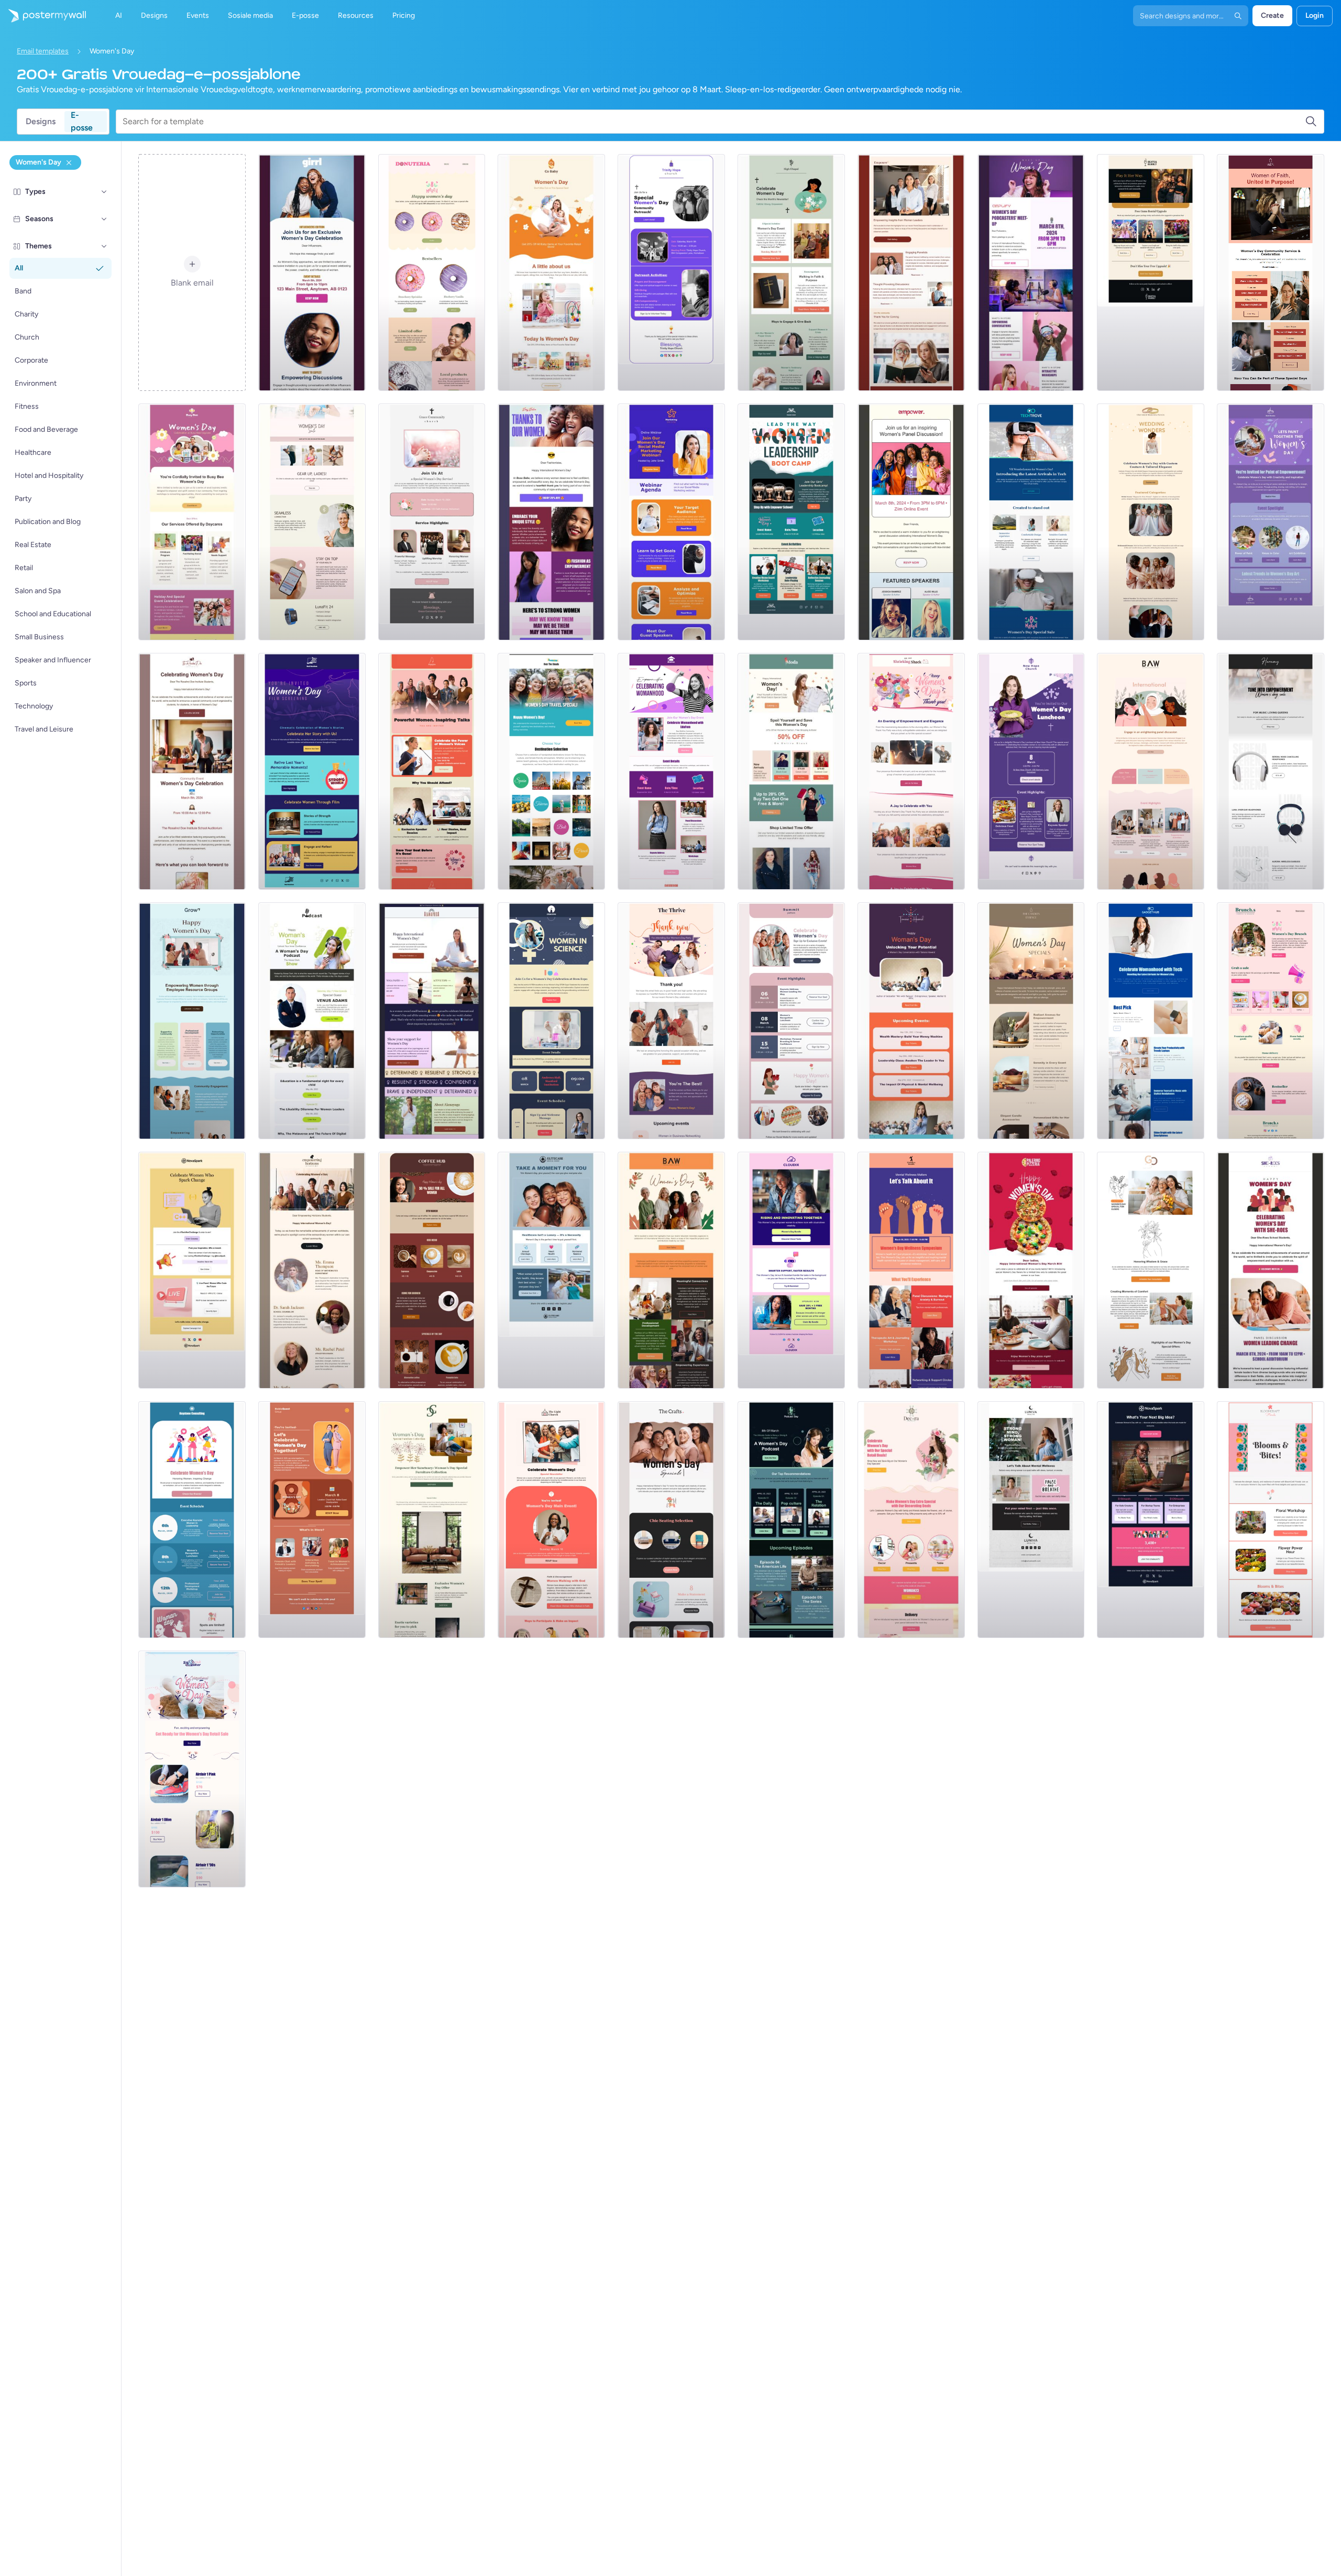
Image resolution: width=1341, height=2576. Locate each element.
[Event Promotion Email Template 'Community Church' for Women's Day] (432, 522)
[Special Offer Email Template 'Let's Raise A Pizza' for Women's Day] (1031, 1270)
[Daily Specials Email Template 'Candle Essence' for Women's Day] (1031, 1021)
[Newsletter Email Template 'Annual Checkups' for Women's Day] (551, 1270)
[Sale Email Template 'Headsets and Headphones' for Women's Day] (1271, 771)
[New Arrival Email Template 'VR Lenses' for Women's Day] (1031, 522)
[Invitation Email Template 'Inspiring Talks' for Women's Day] (432, 771)
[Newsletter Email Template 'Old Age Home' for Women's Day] (1151, 1270)
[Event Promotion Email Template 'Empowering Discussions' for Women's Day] (312, 272)
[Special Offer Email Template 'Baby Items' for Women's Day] (551, 272)
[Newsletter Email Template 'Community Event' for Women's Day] (192, 771)
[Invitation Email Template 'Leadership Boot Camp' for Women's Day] (791, 522)
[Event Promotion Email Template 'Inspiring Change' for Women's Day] (192, 1520)
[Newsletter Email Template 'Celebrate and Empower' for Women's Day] (1271, 1270)
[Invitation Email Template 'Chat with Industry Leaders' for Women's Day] (312, 1520)
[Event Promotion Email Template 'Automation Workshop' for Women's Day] (1151, 771)
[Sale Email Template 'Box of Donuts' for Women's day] (432, 272)
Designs (41, 121)
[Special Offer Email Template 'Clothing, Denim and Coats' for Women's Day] (791, 771)
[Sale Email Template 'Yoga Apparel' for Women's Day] (432, 1021)
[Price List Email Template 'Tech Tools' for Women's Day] (1151, 1520)
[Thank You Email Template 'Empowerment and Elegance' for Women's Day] (911, 771)
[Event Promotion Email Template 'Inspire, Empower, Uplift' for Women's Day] (911, 522)
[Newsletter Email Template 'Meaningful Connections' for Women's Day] (671, 1270)
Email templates (43, 51)
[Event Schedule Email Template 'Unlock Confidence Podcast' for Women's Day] (312, 1021)
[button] (104, 192)
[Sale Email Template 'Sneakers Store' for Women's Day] (192, 1769)
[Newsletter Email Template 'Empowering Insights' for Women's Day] (911, 272)
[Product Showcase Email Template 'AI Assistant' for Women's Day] (791, 1270)
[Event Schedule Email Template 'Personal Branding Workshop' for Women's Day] (791, 1021)
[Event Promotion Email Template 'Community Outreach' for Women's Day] (671, 272)
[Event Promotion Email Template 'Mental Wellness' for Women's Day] (911, 1270)
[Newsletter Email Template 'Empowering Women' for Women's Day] (312, 1270)
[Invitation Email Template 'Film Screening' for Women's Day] (312, 771)
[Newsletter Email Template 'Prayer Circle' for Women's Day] (791, 272)
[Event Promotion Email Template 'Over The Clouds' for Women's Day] (551, 771)
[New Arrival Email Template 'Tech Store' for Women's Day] (1151, 1021)
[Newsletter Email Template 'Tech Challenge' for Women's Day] (192, 1270)
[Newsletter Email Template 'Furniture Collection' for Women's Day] (432, 1520)
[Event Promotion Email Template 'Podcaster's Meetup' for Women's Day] (1031, 272)
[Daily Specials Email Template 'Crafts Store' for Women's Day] (671, 1520)
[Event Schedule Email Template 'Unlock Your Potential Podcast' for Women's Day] (911, 1021)
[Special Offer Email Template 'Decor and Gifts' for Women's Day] (911, 1520)
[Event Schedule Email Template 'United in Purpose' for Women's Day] (1271, 272)
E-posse (82, 122)
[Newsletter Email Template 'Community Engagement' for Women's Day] (192, 1021)
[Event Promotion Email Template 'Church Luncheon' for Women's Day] (1031, 771)
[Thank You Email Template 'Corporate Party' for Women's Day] (671, 1021)
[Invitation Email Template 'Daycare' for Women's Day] (192, 522)
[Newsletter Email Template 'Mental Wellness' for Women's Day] (1031, 1520)
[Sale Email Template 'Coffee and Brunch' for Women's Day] (1271, 1021)
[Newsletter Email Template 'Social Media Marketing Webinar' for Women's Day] (671, 522)
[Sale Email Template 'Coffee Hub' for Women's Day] (432, 1270)
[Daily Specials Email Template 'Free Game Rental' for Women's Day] (1151, 272)
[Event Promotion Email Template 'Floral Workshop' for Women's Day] (1271, 1520)
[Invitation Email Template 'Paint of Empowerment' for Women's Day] (1271, 522)
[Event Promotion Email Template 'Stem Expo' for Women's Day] (551, 1021)
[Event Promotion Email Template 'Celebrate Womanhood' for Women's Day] (671, 771)
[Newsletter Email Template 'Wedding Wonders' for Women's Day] (1151, 522)
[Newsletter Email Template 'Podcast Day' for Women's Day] (791, 1520)
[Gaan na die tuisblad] (43, 16)
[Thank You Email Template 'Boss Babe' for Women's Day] (551, 522)
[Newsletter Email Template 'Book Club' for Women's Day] (551, 1520)
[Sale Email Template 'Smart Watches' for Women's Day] (312, 522)
